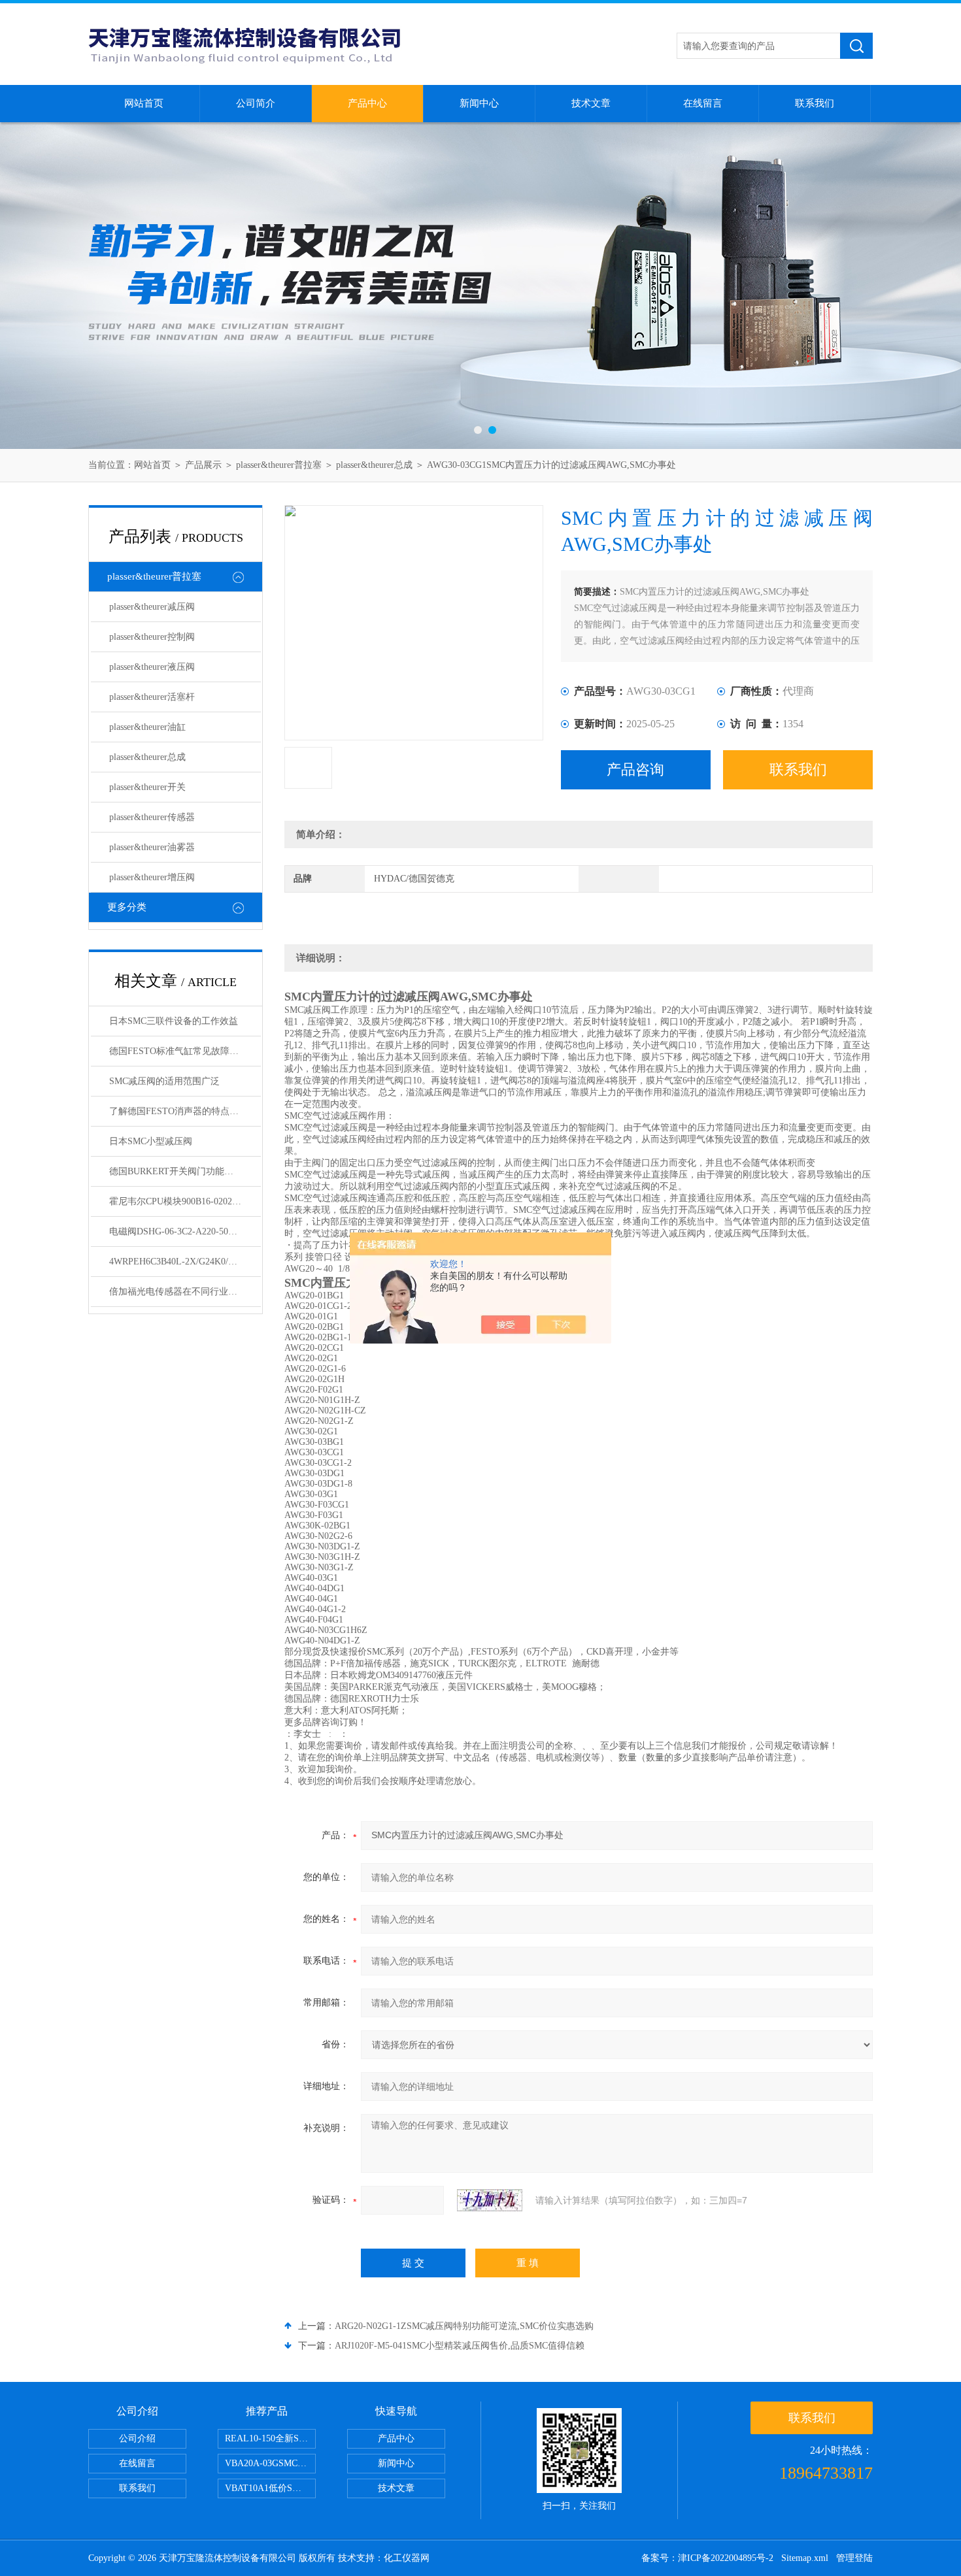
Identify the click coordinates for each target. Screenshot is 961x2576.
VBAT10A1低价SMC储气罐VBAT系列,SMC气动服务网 (270, 2488)
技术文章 (591, 103)
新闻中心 (479, 103)
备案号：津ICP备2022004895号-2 (707, 2558)
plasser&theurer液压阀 (152, 667)
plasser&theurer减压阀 (152, 607)
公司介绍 (137, 2438)
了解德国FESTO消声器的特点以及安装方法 (185, 1111)
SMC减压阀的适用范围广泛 (164, 1081)
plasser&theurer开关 (147, 787)
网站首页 (144, 103)
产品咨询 (635, 769)
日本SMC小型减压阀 (151, 1141)
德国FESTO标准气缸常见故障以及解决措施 (185, 1051)
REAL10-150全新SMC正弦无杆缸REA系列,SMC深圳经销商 (270, 2438)
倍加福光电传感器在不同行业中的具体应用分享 (185, 1292)
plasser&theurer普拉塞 (279, 465)
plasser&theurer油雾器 (152, 847)
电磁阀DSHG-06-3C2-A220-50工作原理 (185, 1231)
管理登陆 (854, 2558)
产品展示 (203, 465)
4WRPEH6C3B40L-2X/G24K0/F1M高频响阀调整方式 (185, 1262)
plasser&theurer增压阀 (152, 877)
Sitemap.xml (805, 2558)
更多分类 (127, 907)
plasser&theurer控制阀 (152, 637)
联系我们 (815, 103)
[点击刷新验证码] (490, 2200)
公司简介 (256, 103)
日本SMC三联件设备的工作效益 (174, 1021)
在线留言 (703, 103)
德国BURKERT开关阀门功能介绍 (176, 1171)
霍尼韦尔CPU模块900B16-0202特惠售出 (185, 1201)
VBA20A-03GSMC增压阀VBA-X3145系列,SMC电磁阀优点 (270, 2463)
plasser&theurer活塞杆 (152, 697)
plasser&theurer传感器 (152, 817)
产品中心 (367, 103)
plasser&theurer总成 (374, 465)
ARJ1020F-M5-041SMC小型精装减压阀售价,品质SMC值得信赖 (460, 2346)
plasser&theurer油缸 (147, 727)
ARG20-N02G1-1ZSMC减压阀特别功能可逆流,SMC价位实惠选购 (464, 2326)
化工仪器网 (407, 2558)
